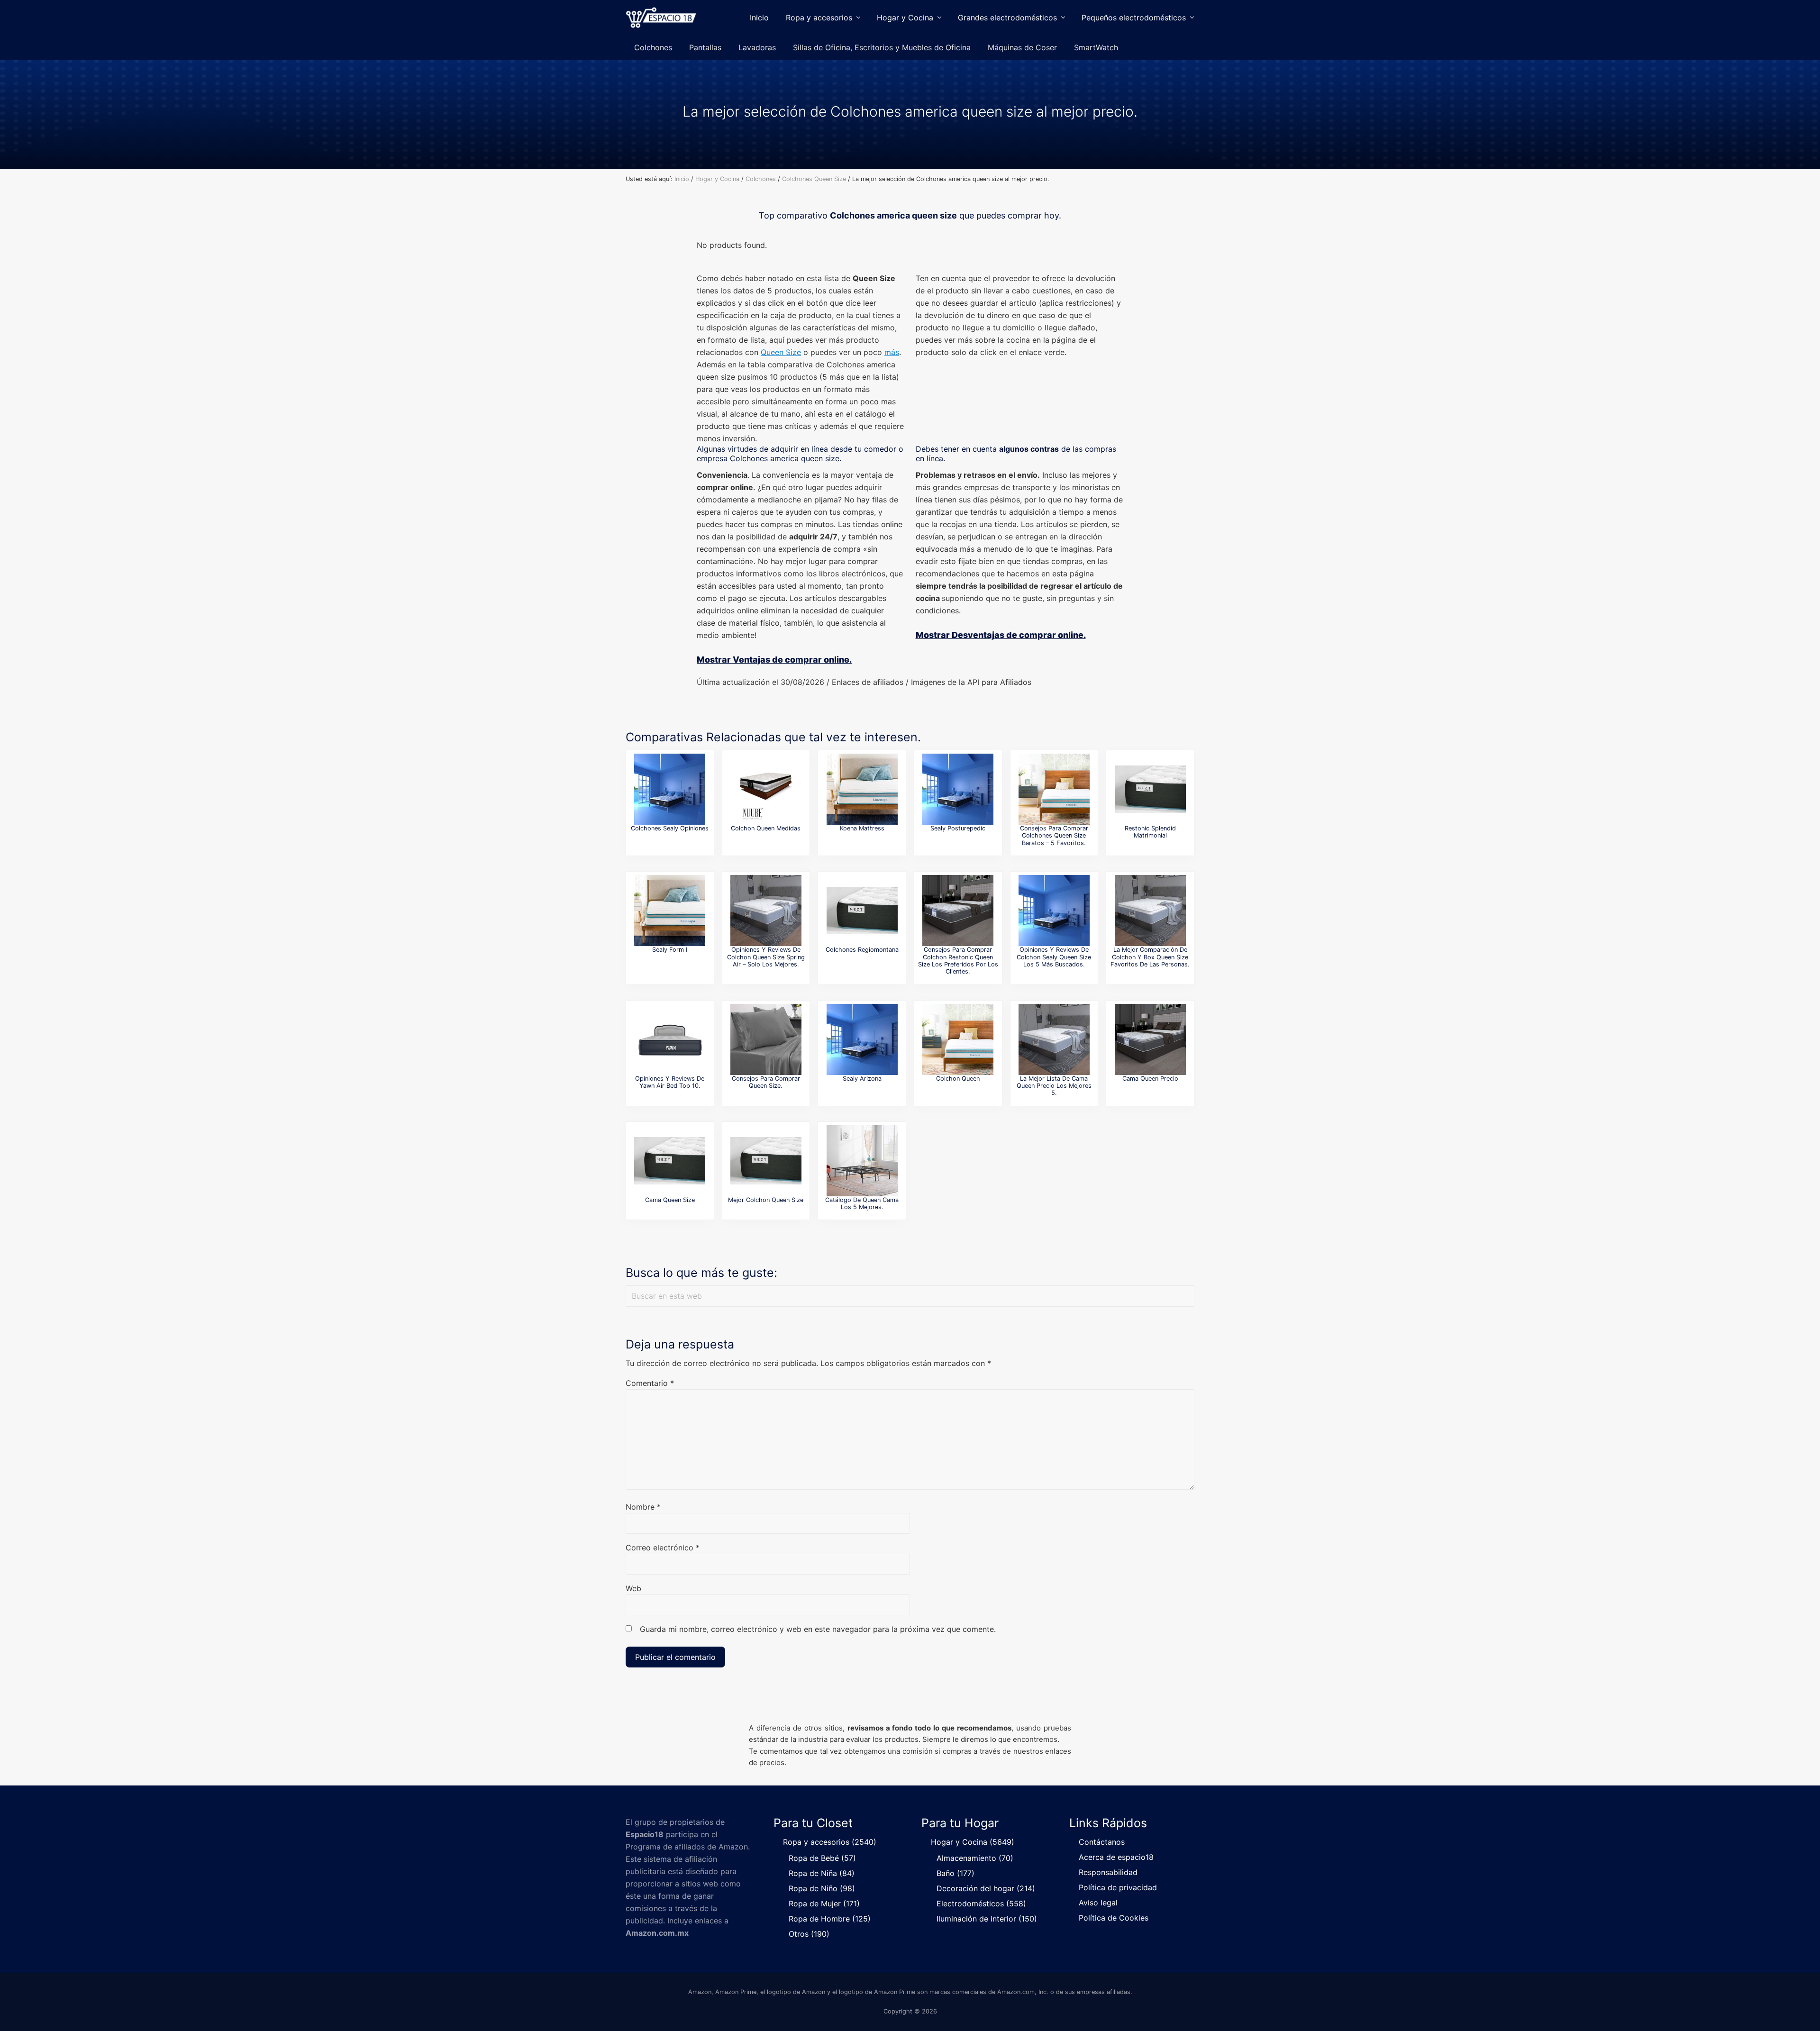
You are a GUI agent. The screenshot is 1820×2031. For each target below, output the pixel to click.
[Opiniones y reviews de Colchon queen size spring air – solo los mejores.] (766, 911)
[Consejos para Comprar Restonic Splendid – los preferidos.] (1150, 789)
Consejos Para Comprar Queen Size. (766, 1082)
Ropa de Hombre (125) (830, 1919)
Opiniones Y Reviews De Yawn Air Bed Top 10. (670, 1082)
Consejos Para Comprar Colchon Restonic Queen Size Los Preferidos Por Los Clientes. (958, 961)
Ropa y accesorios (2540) (830, 1842)
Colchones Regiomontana (862, 950)
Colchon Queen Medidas (766, 828)
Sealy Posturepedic (958, 828)
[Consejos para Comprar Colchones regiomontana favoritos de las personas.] (862, 911)
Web (633, 1588)
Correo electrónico (663, 1548)
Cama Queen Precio (1150, 1079)
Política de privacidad (1118, 1887)
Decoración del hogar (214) (986, 1888)
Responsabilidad (1108, 1872)
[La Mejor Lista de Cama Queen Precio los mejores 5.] (1054, 1039)
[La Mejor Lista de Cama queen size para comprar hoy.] (670, 1161)
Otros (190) (809, 1934)
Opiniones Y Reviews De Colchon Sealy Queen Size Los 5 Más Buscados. (1054, 957)
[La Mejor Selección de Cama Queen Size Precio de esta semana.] (1150, 1039)
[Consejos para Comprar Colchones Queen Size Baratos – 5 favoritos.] (1054, 789)
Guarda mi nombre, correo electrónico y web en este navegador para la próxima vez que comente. (818, 1629)
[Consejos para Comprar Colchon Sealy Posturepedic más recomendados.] (958, 789)
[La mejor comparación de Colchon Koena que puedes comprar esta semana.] (862, 789)
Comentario (650, 1383)
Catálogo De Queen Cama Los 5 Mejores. (862, 1203)
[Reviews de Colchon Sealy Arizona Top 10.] (862, 1039)
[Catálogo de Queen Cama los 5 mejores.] (862, 1161)
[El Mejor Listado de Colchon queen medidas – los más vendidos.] (766, 789)
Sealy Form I (670, 950)
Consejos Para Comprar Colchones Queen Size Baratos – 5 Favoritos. (1054, 836)
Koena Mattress (862, 828)
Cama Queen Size (670, 1200)
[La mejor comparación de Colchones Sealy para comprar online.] (670, 789)
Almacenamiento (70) (975, 1858)
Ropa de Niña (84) (822, 1873)
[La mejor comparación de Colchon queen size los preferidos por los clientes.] (766, 1161)
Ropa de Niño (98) (822, 1888)
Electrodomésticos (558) (981, 1903)
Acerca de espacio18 (1116, 1857)
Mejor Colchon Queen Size (766, 1200)
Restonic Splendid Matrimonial (1150, 832)
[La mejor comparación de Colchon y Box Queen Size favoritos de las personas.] (1150, 911)
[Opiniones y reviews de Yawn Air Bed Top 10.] (670, 1039)
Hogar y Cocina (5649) (973, 1842)
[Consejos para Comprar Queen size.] (766, 1039)
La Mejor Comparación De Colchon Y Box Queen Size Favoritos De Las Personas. (1150, 957)
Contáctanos (1102, 1842)
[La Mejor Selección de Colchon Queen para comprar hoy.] (958, 1039)
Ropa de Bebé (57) (822, 1858)
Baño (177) (955, 1873)
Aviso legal (1098, 1903)
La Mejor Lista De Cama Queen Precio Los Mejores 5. (1054, 1086)
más (892, 352)
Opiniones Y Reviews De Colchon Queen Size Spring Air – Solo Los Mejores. (766, 957)
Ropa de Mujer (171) (824, 1903)
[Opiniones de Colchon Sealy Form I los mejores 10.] (670, 911)
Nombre (643, 1507)
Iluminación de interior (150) (987, 1919)
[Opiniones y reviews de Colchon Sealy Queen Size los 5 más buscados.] (1054, 911)
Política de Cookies (1114, 1918)
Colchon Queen (958, 1079)
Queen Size (781, 352)
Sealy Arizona (862, 1079)
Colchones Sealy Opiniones (670, 828)
